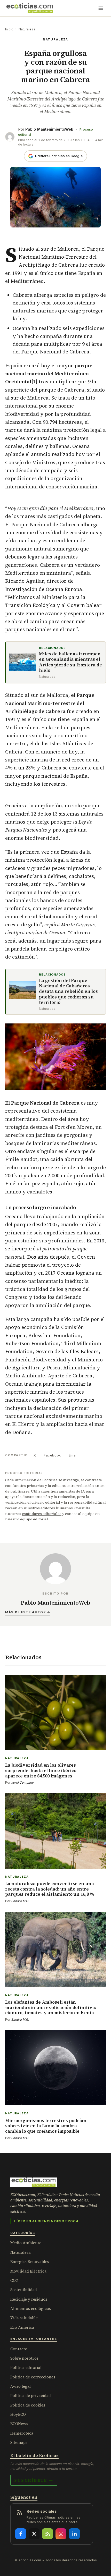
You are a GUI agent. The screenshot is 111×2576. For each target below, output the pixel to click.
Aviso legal (21, 2386)
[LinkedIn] (74, 2534)
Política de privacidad (31, 2396)
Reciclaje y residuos (29, 2299)
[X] (34, 2534)
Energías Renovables (30, 2262)
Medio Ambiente (26, 2243)
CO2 (14, 2280)
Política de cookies (28, 2405)
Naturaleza (27, 29)
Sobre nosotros (24, 2358)
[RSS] (47, 2534)
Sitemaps (19, 2442)
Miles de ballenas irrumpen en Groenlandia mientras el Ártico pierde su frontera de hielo (70, 662)
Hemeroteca (22, 2433)
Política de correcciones (33, 2377)
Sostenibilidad (24, 2290)
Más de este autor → (28, 1612)
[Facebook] (21, 2534)
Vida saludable (24, 2318)
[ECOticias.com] (30, 8)
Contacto (19, 2349)
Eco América (22, 2327)
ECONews (19, 2424)
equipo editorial (34, 1519)
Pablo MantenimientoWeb (49, 129)
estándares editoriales (42, 1514)
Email (73, 1455)
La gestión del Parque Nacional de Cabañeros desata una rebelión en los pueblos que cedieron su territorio (68, 992)
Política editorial (26, 2367)
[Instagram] (61, 2534)
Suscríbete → (34, 2480)
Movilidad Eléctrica (28, 2271)
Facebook (52, 1455)
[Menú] (101, 8)
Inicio (9, 29)
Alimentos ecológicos (31, 2308)
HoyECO (18, 2414)
